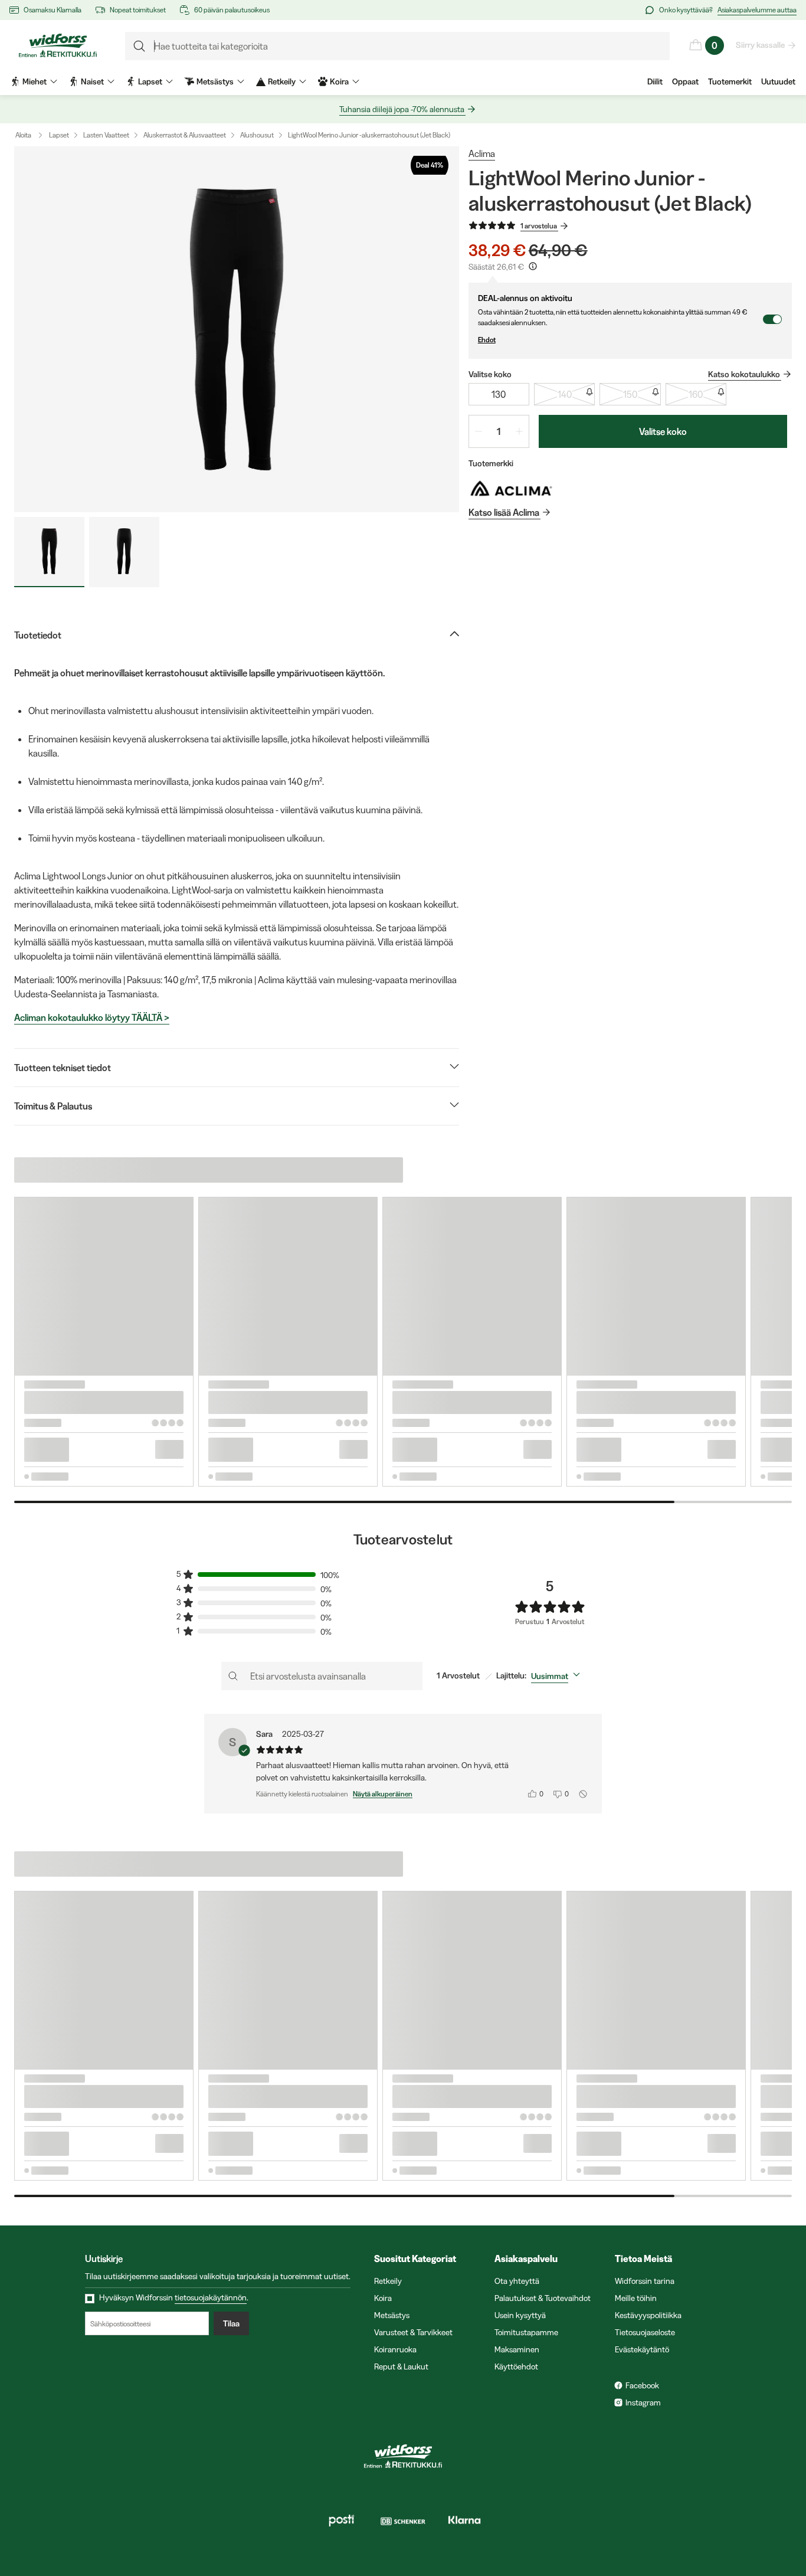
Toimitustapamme (526, 2332)
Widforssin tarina (645, 2281)
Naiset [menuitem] (92, 81)
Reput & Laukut (401, 2366)
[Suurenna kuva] (237, 329)
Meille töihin (636, 2298)
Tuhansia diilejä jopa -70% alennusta (402, 109)
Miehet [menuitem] (35, 81)
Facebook (642, 2385)
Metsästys (392, 2315)
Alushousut (257, 135)
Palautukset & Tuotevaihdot (543, 2298)
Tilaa (231, 2323)
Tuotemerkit (730, 81)
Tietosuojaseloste (645, 2332)
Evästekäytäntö (642, 2349)
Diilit (655, 81)
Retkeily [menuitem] (282, 81)
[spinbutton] (499, 431)
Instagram (643, 2402)
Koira (383, 2298)
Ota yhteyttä (517, 2281)
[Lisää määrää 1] (519, 431)
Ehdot (487, 340)
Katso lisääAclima (504, 512)
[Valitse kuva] (49, 552)
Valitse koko (663, 431)
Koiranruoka (395, 2349)
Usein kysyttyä (520, 2315)
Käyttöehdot (516, 2366)
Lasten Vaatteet (106, 135)
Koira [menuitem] (339, 81)
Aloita (23, 135)
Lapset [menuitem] (150, 81)
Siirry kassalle (760, 45)
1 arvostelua (539, 226)
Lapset (59, 135)
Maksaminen (517, 2349)
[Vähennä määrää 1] (479, 431)
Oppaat (685, 81)
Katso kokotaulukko (744, 374)
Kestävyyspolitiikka (648, 2315)
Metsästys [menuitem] (215, 81)
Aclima (482, 153)
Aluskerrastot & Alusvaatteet (185, 135)
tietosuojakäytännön (211, 2297)
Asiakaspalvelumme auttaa (757, 10)
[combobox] (558, 1676)
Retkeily (388, 2281)
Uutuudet (778, 81)
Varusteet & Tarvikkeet (413, 2332)
